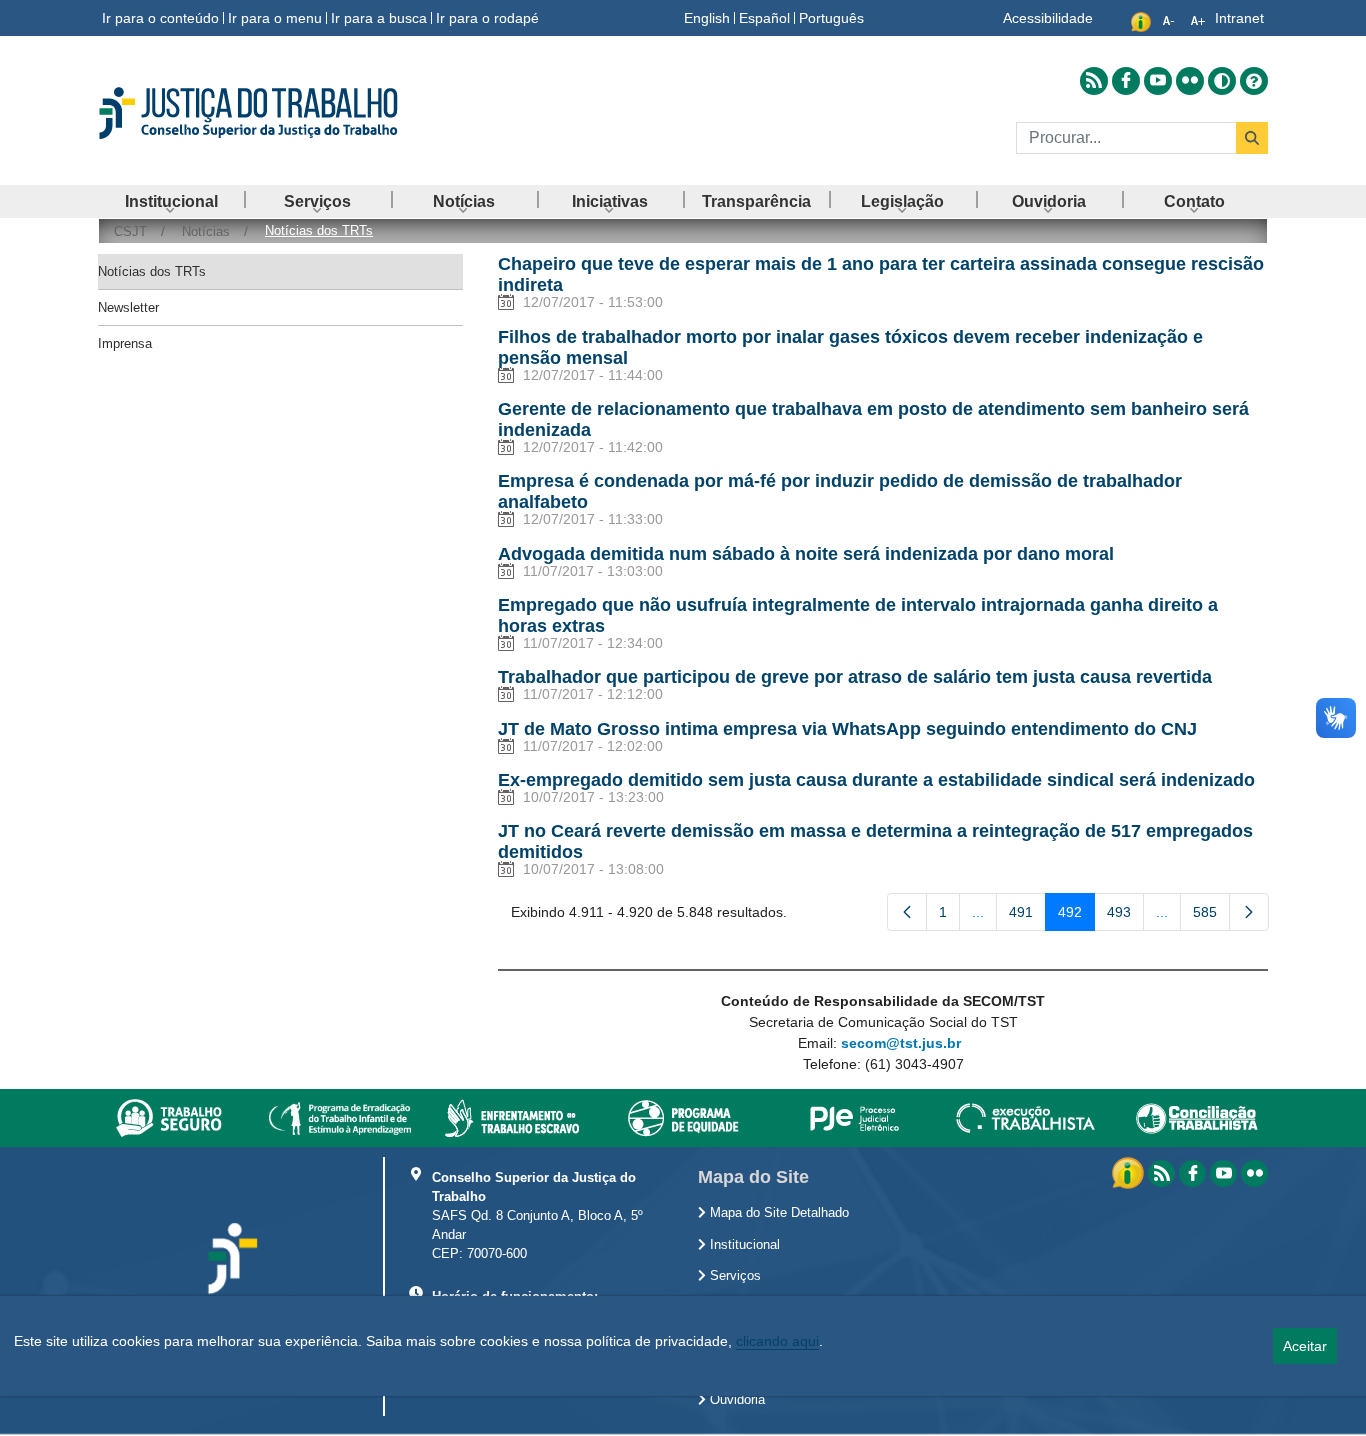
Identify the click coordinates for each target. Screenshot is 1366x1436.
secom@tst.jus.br (901, 1043)
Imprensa (125, 343)
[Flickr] (1254, 1173)
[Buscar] (1252, 138)
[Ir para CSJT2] (283, 113)
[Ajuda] (1254, 81)
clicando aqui (777, 1341)
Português (831, 18)
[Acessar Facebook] (1126, 81)
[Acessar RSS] (1094, 81)
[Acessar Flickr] (1190, 81)
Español (764, 18)
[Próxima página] (1249, 912)
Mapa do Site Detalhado (777, 1213)
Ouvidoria (735, 1400)
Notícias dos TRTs (152, 271)
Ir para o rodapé (487, 18)
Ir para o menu (275, 18)
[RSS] (1161, 1173)
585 (1211, 916)
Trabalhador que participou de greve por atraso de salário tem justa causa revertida (855, 677)
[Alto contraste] (1222, 81)
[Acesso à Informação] (1130, 1172)
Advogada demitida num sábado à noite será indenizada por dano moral (806, 554)
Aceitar (1305, 1346)
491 (1027, 916)
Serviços (733, 1276)
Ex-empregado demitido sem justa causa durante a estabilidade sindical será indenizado (876, 780)
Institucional (743, 1245)
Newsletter (128, 307)
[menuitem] (171, 201)
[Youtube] (1223, 1173)
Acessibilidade (1048, 18)
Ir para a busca (379, 18)
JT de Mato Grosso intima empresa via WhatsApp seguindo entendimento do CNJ (847, 729)
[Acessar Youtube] (1158, 81)
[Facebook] (1192, 1173)
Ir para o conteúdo (160, 18)
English (707, 18)
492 (1076, 916)
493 (1125, 916)
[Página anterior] (907, 912)
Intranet (1239, 18)
